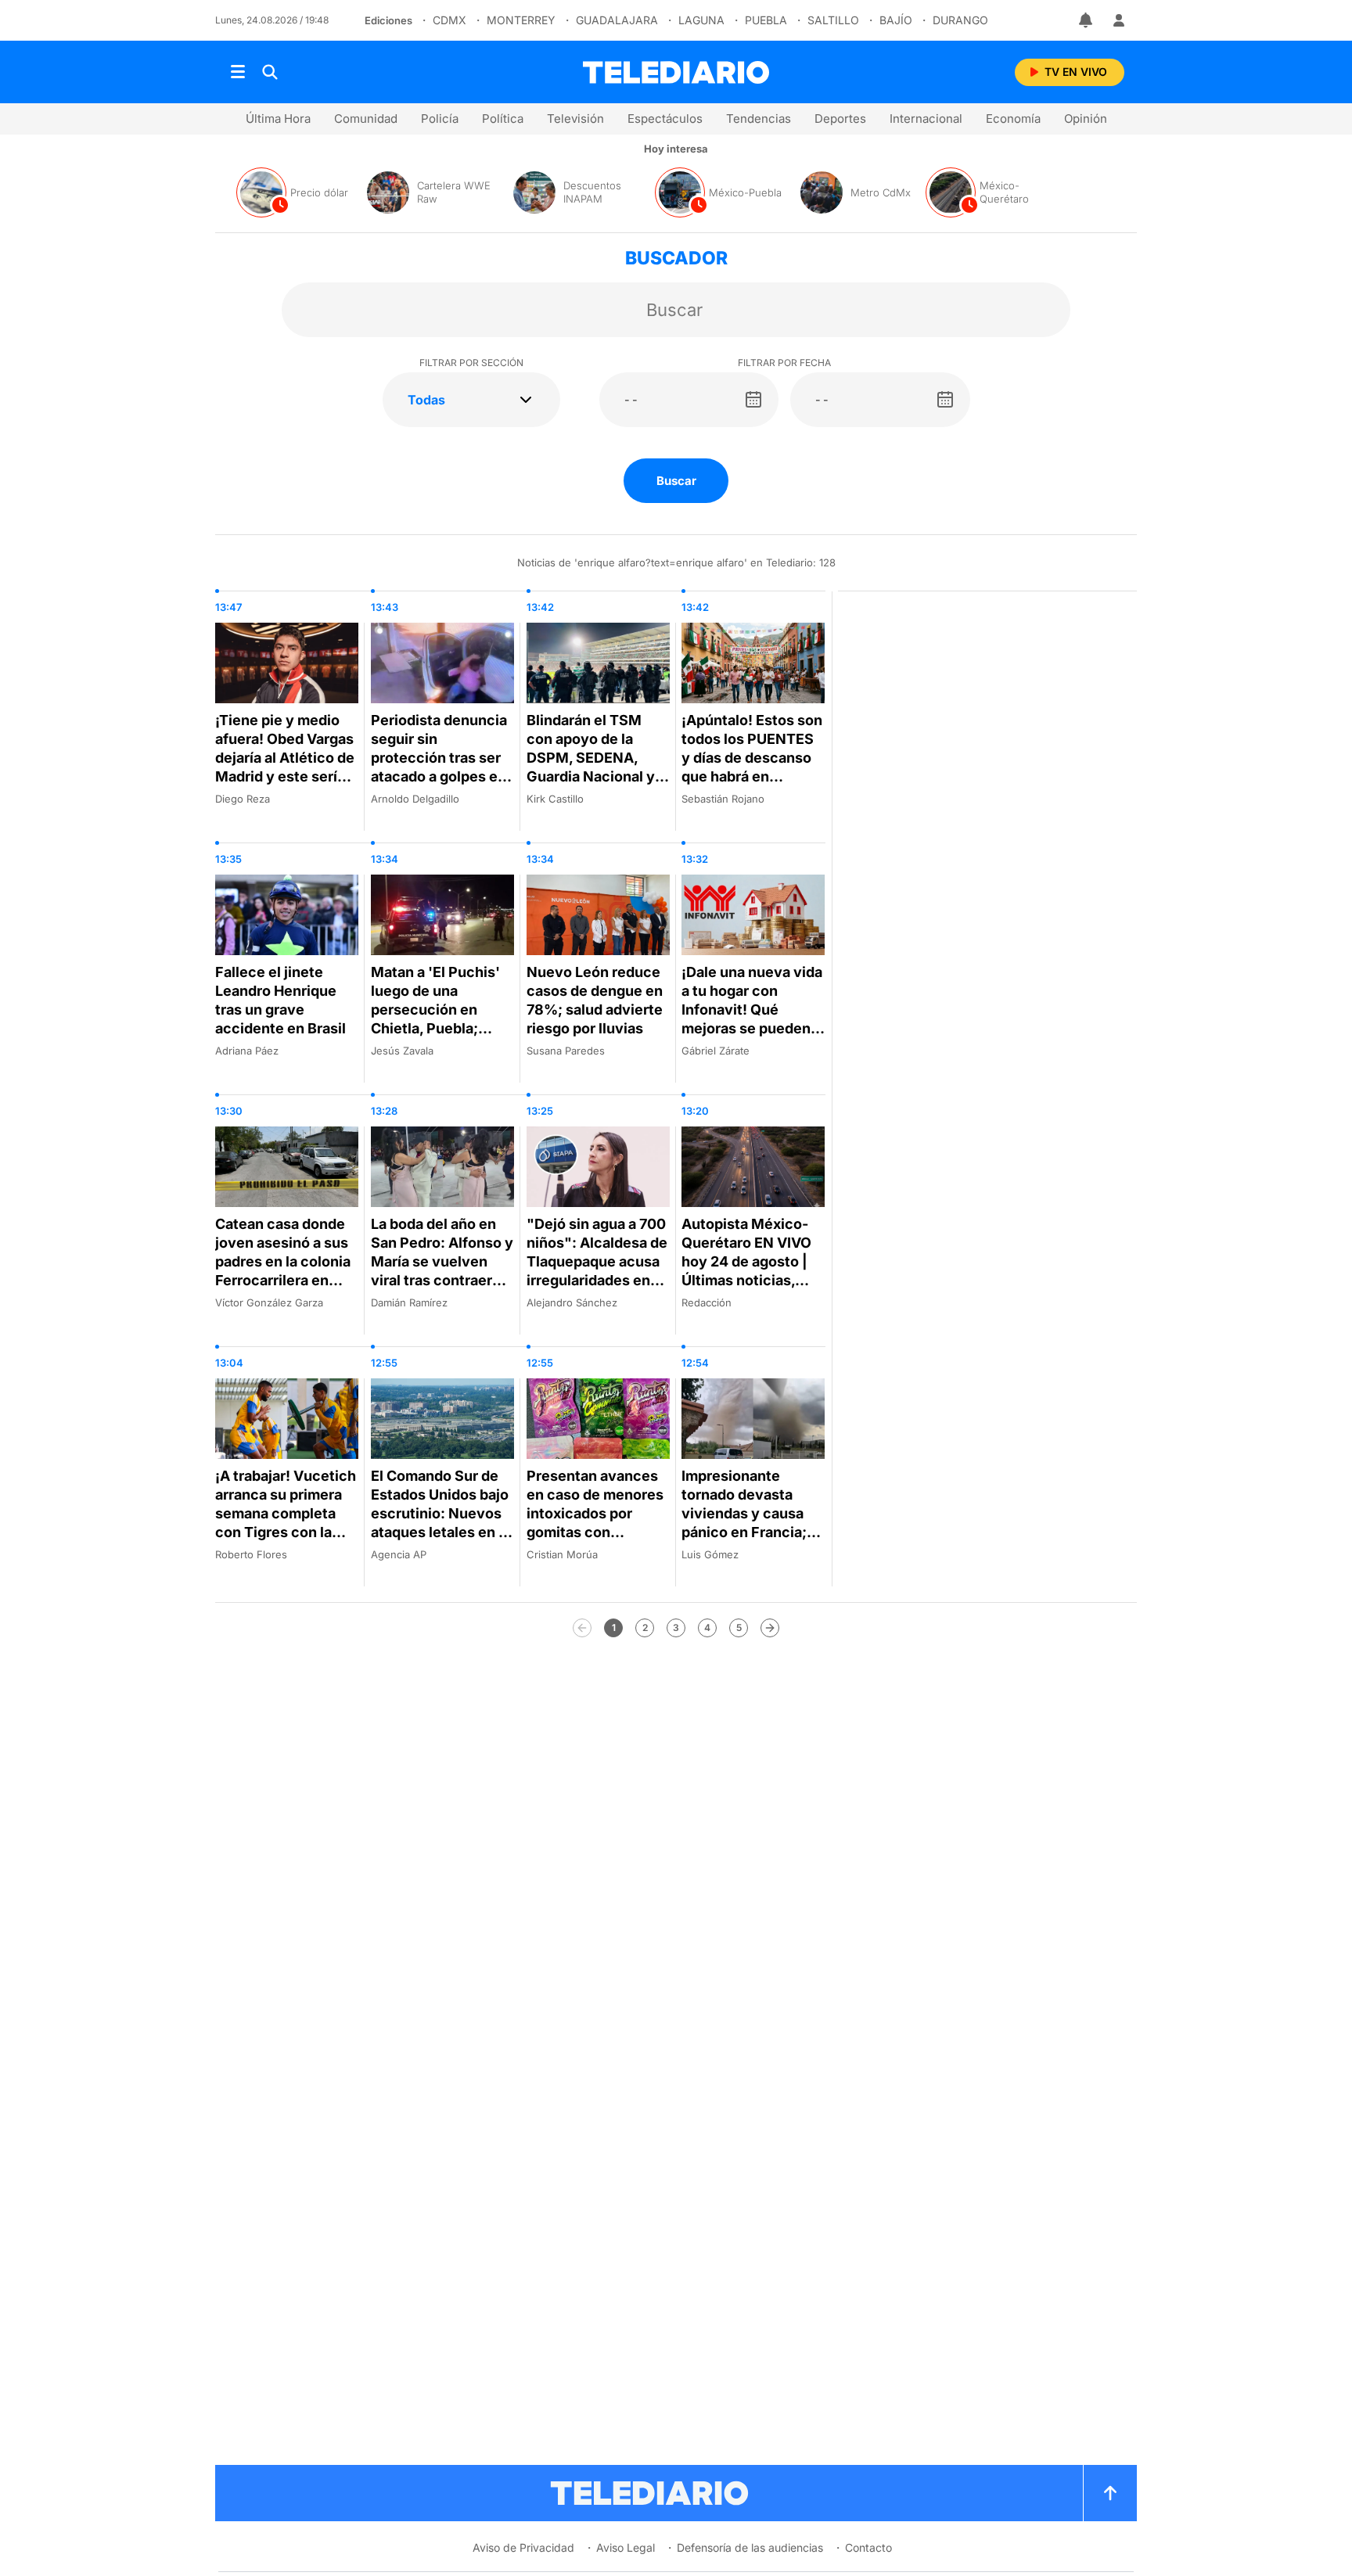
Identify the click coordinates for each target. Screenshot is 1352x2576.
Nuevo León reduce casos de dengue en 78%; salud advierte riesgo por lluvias (595, 1000)
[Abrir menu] (238, 72)
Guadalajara (617, 20)
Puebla (766, 20)
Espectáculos (665, 119)
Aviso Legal (626, 2547)
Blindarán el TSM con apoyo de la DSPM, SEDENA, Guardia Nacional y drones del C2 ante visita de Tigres (591, 767)
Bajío (896, 20)
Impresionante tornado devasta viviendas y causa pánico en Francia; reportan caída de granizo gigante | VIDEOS (744, 1532)
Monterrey (521, 20)
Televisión (575, 119)
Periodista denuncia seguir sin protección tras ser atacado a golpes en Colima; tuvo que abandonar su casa (439, 767)
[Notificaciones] (1087, 20)
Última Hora (278, 119)
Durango (960, 20)
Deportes (840, 119)
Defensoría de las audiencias (750, 2547)
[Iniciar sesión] (1119, 20)
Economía (1013, 119)
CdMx (449, 20)
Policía (440, 119)
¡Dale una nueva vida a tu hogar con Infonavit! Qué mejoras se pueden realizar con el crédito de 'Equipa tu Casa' (752, 1028)
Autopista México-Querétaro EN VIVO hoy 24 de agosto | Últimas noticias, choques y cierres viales (746, 1271)
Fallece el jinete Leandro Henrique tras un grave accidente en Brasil (280, 1000)
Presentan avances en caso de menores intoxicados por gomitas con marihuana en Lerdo (595, 1513)
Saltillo (833, 20)
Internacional (926, 119)
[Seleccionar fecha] (753, 400)
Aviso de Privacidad (523, 2547)
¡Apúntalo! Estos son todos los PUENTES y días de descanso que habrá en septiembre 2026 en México (752, 767)
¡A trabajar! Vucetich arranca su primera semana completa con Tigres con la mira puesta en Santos (286, 1523)
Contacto (868, 2547)
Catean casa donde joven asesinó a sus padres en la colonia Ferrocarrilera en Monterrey (283, 1261)
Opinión (1086, 119)
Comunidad (366, 119)
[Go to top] (1110, 2493)
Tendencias (759, 119)
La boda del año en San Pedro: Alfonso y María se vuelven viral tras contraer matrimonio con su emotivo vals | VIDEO (442, 1271)
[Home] (676, 72)
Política (503, 119)
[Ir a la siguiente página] (770, 1628)
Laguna (701, 20)
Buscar (676, 481)
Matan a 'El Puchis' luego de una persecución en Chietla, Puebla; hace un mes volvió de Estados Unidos (437, 1019)
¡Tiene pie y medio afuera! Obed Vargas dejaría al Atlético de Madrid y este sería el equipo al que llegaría (285, 767)
